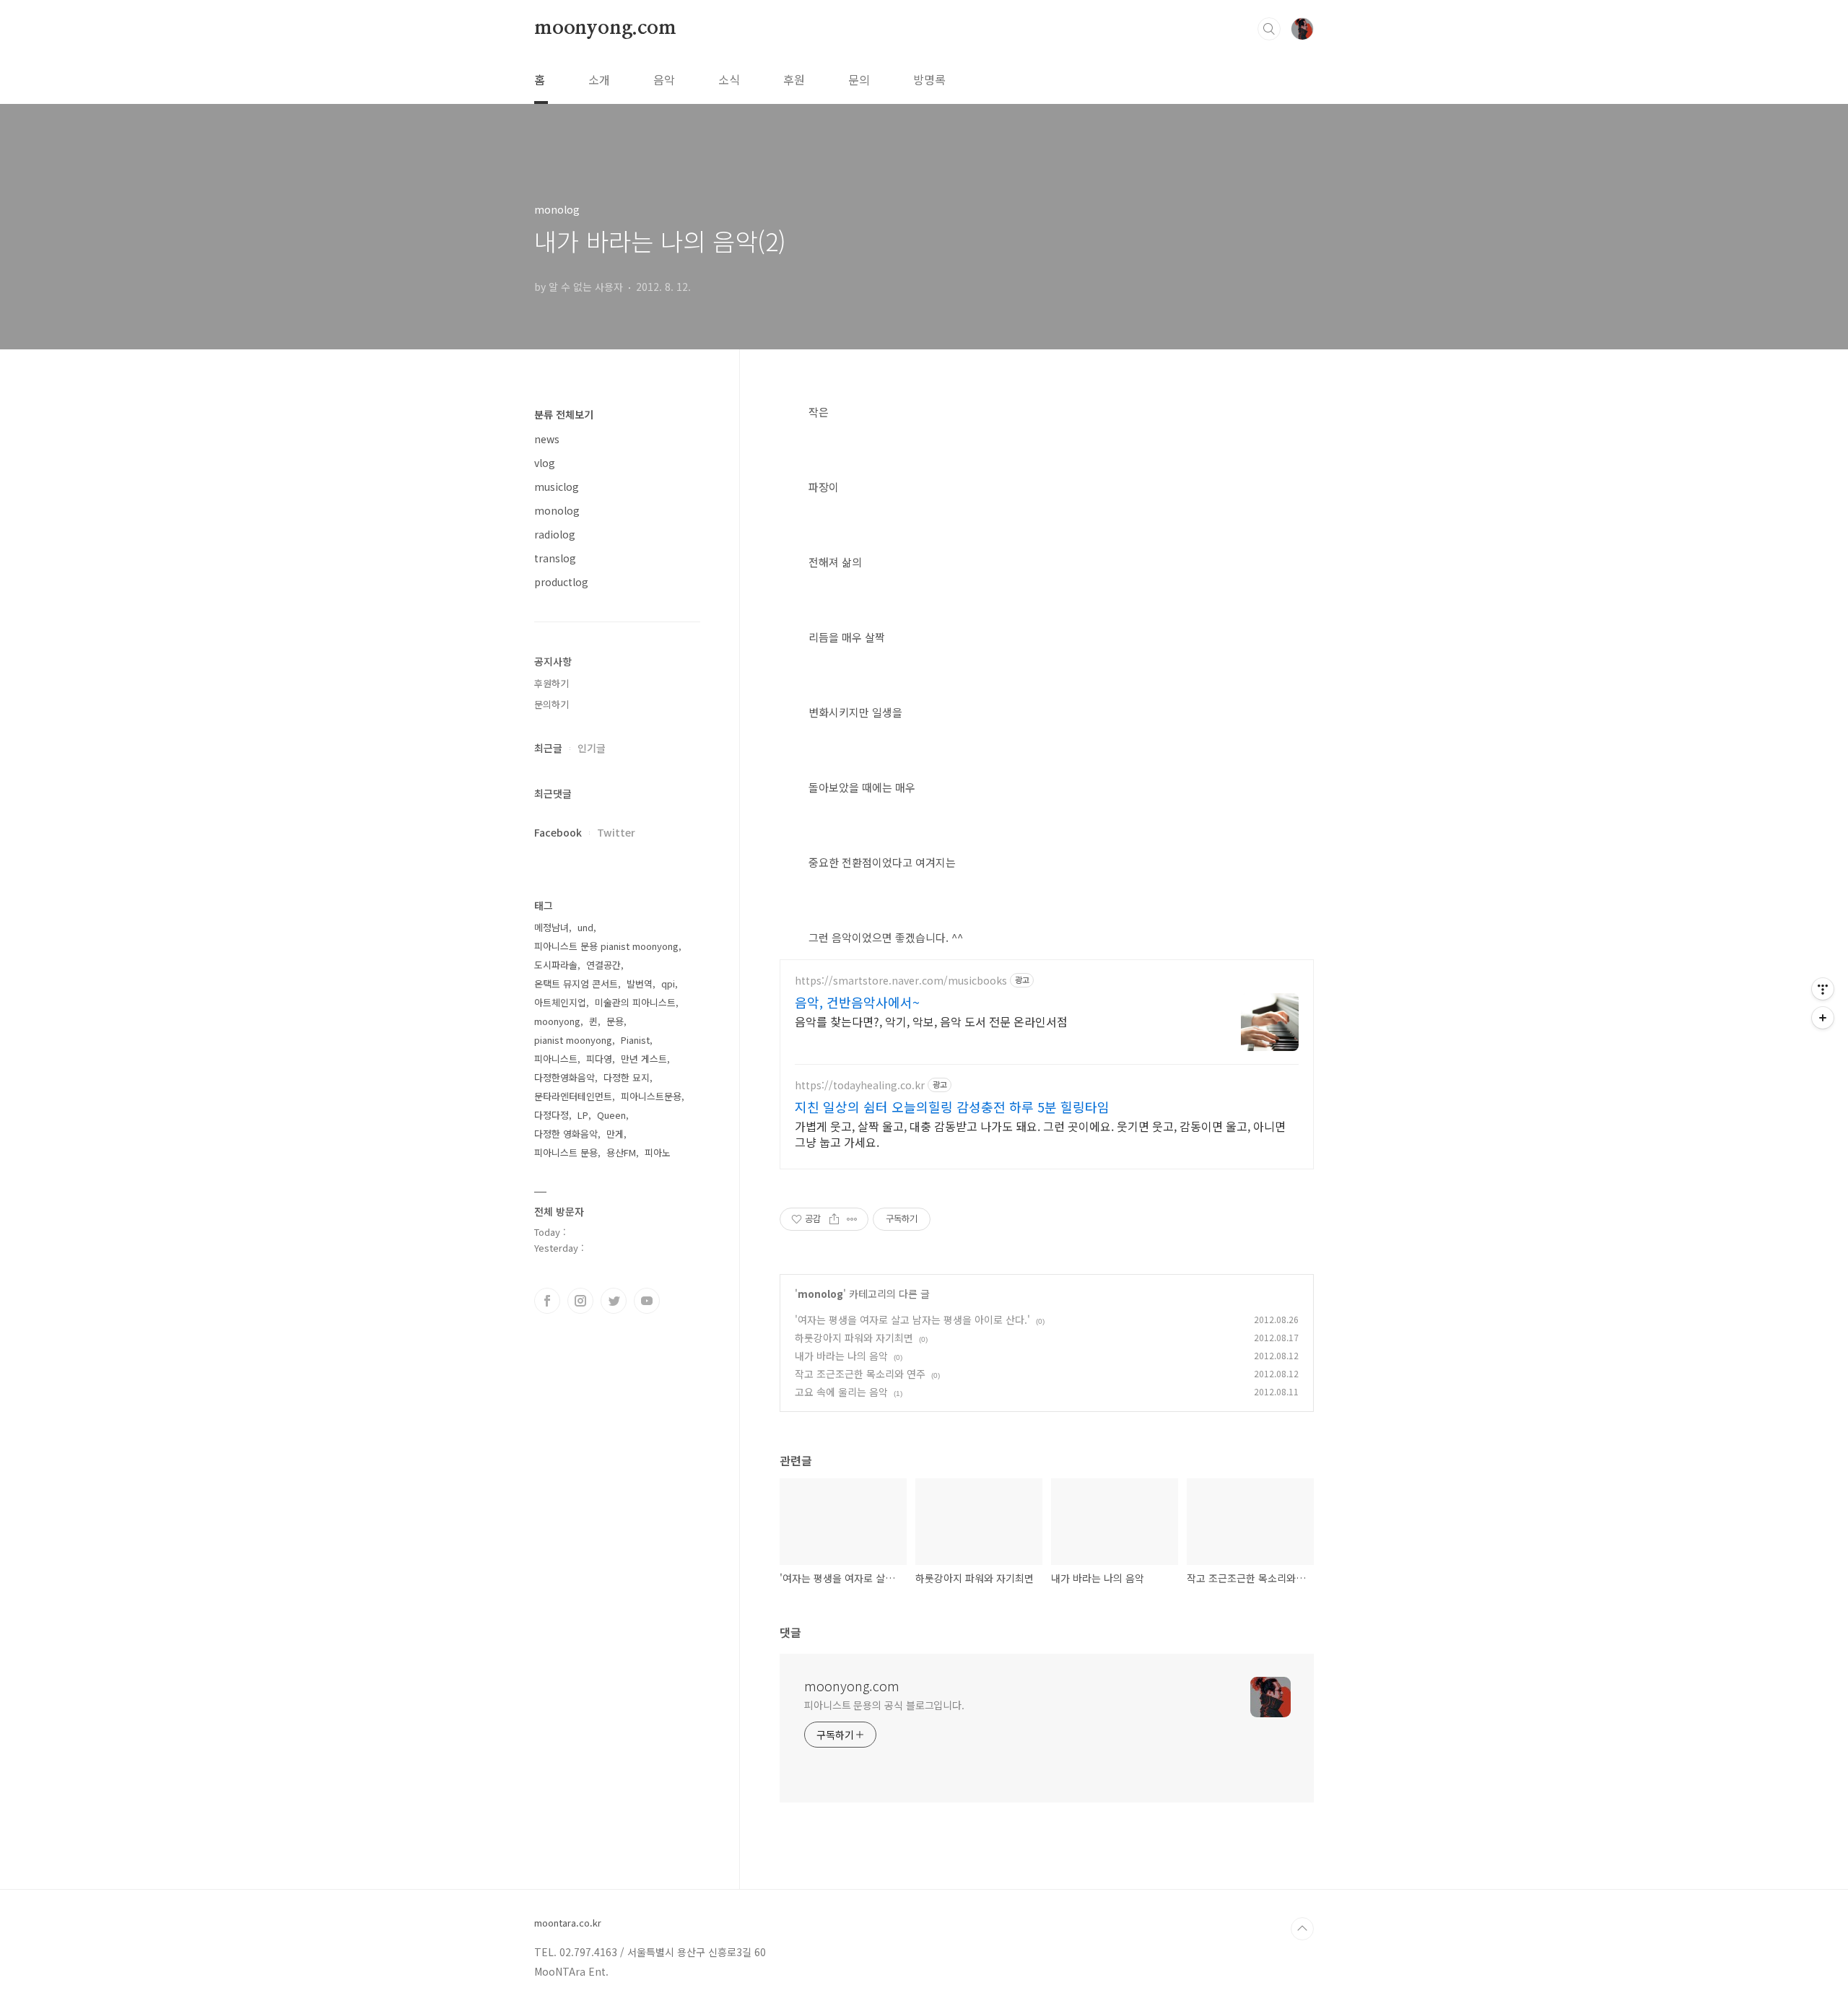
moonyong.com (605, 28)
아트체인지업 (560, 1002)
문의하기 (552, 704)
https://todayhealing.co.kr (860, 1085)
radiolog (555, 534)
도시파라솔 (556, 965)
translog (555, 558)
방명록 (929, 79)
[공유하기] (834, 1219)
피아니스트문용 (651, 1096)
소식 (729, 79)
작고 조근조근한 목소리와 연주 (860, 1374)
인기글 (592, 748)
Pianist (635, 1040)
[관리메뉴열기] (1823, 989)
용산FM (621, 1152)
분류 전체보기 (564, 414)
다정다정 (552, 1115)
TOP (1302, 1929)
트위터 (614, 1301)
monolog (820, 1294)
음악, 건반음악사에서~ (857, 1002)
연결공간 (603, 965)
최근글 (548, 748)
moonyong (557, 1021)
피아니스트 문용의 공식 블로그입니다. (884, 1705)
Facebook (558, 832)
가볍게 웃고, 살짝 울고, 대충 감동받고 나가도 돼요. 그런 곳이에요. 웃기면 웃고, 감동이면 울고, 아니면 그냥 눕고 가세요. (1040, 1134)
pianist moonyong (573, 1040)
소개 (599, 79)
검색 (1269, 29)
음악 (664, 79)
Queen (611, 1115)
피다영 (599, 1059)
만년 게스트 (644, 1059)
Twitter (616, 832)
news (547, 439)
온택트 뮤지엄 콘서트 (576, 984)
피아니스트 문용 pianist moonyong (606, 946)
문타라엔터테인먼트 (573, 1096)
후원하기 (552, 683)
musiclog (557, 487)
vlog (545, 463)
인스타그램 (580, 1301)
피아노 (658, 1152)
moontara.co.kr (568, 1923)
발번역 (640, 984)
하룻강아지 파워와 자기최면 (854, 1338)
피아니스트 (556, 1059)
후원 (794, 79)
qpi (668, 984)
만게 (615, 1134)
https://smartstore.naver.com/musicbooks (901, 981)
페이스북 (547, 1301)
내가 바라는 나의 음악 (841, 1356)
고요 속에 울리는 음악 (841, 1392)
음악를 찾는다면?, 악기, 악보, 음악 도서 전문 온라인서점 (931, 1021)
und (585, 927)
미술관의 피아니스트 (635, 1002)
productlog (561, 582)
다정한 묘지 (627, 1077)
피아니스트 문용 (566, 1152)
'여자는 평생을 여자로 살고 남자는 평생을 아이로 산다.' (912, 1320)
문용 (615, 1021)
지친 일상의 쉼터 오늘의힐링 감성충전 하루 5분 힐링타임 (952, 1107)
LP (583, 1115)
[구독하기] (1823, 1018)
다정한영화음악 (565, 1077)
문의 (859, 79)
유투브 (647, 1301)
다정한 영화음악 (566, 1134)
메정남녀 (552, 927)
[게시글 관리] (852, 1219)
